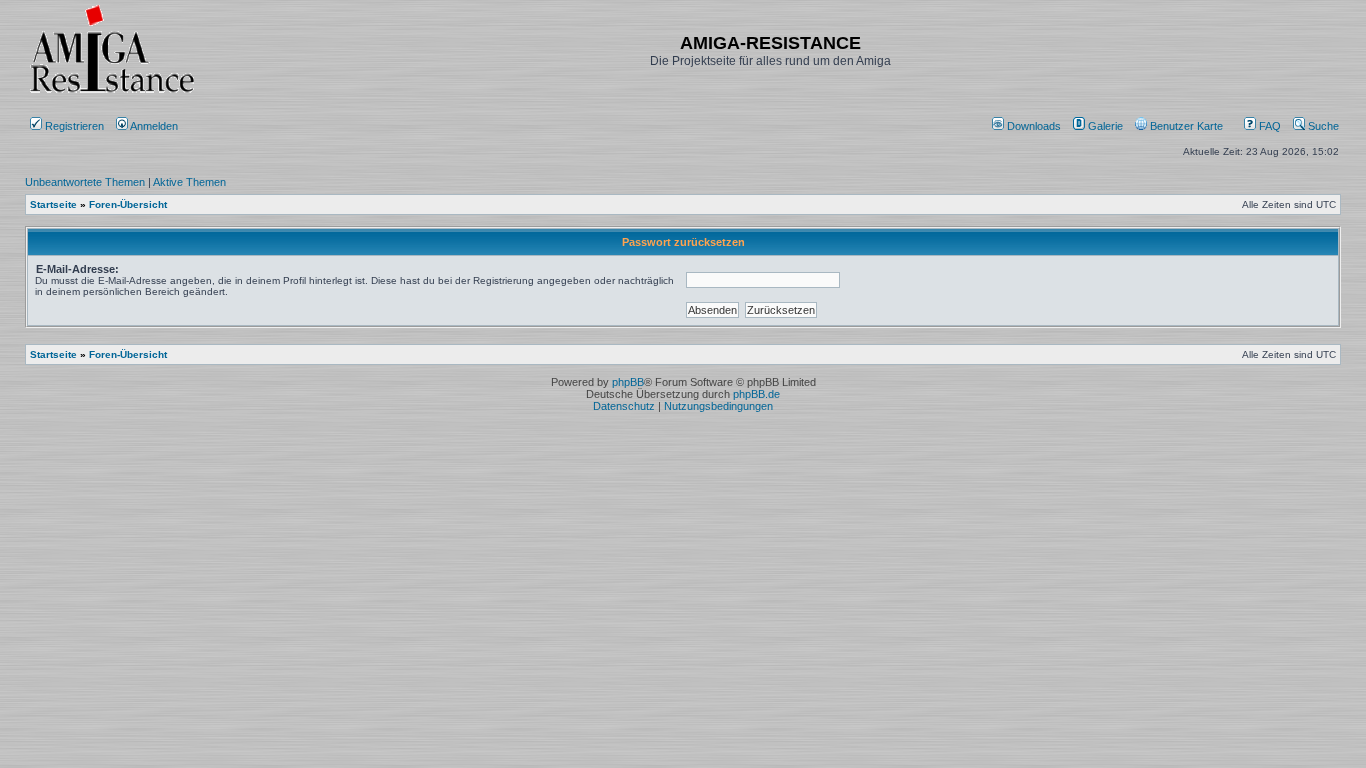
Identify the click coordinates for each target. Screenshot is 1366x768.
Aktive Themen (189, 182)
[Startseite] (112, 92)
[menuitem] (1028, 126)
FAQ (1268, 126)
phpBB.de (756, 394)
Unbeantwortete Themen (85, 182)
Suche (1322, 126)
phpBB (628, 382)
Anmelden (154, 126)
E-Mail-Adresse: (77, 269)
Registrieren (73, 126)
